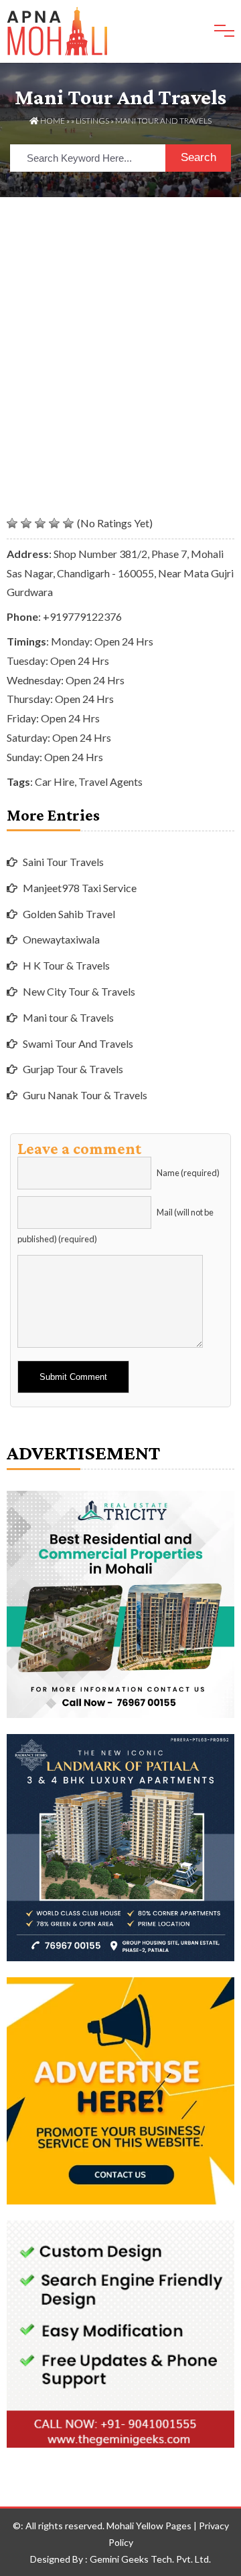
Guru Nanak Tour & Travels (85, 1095)
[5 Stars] (68, 523)
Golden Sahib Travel (69, 914)
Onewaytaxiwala (61, 939)
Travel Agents (110, 781)
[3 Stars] (40, 523)
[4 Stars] (54, 523)
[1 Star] (12, 523)
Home (52, 121)
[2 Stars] (26, 523)
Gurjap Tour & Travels (73, 1069)
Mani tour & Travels (68, 1017)
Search (198, 157)
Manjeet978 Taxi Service (80, 888)
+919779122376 (82, 616)
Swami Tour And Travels (78, 1043)
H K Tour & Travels (66, 965)
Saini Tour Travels (63, 862)
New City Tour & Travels (79, 991)
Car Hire (55, 781)
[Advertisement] (120, 324)
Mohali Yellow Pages (149, 2526)
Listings (92, 121)
